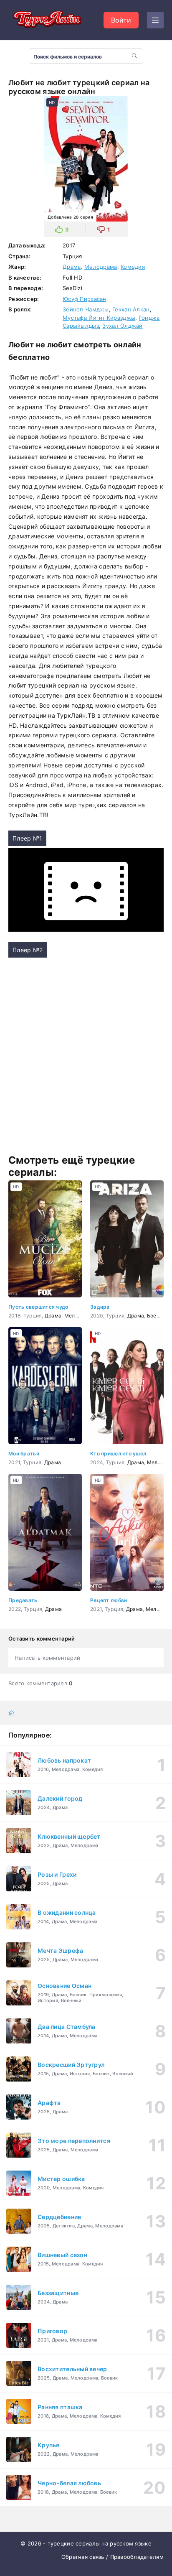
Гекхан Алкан (131, 309)
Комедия (133, 267)
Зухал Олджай (122, 326)
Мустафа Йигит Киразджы (99, 318)
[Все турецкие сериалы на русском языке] (46, 20)
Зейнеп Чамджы (86, 309)
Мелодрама (101, 267)
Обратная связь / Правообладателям (113, 2557)
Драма (72, 267)
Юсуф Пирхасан (85, 299)
